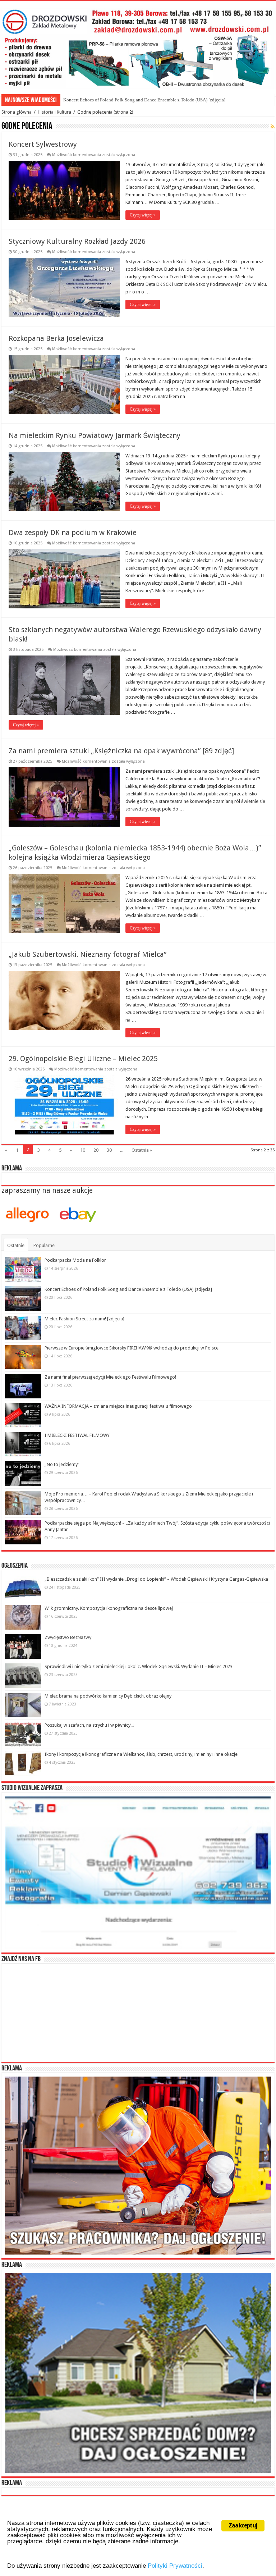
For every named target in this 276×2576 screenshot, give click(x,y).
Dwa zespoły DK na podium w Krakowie (73, 533)
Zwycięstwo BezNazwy (68, 1637)
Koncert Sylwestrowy (43, 144)
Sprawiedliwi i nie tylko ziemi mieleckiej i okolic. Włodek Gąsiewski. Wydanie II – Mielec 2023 (139, 1666)
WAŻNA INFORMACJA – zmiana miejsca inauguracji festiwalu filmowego (118, 1406)
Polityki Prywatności (175, 2566)
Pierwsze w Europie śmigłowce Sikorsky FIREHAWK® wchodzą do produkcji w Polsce (132, 1348)
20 (96, 1150)
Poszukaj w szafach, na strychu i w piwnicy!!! (89, 1725)
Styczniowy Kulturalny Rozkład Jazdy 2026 (77, 241)
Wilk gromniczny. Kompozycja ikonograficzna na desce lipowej (109, 1608)
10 (83, 1150)
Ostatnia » (142, 1150)
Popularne (44, 1245)
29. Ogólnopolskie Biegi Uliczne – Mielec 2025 (83, 1059)
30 (109, 1150)
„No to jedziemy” (62, 1464)
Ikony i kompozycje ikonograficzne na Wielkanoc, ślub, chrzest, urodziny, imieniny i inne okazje (141, 1754)
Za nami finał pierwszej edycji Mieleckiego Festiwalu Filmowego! (110, 1377)
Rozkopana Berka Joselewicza (56, 338)
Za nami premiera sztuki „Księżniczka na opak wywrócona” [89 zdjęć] (121, 751)
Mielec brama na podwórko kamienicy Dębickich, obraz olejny (108, 1696)
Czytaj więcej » (143, 215)
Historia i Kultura (54, 112)
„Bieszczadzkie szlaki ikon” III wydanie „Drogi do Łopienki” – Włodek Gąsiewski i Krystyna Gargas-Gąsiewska (156, 1579)
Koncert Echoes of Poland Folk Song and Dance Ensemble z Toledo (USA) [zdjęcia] (128, 1289)
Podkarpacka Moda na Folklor (75, 1260)
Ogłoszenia (15, 1566)
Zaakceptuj (243, 2525)
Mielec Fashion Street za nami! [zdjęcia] (102, 100)
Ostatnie (16, 1245)
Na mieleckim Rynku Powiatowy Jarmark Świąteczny (95, 435)
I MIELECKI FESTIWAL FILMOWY (77, 1435)
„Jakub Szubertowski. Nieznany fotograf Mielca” (88, 954)
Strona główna (17, 112)
